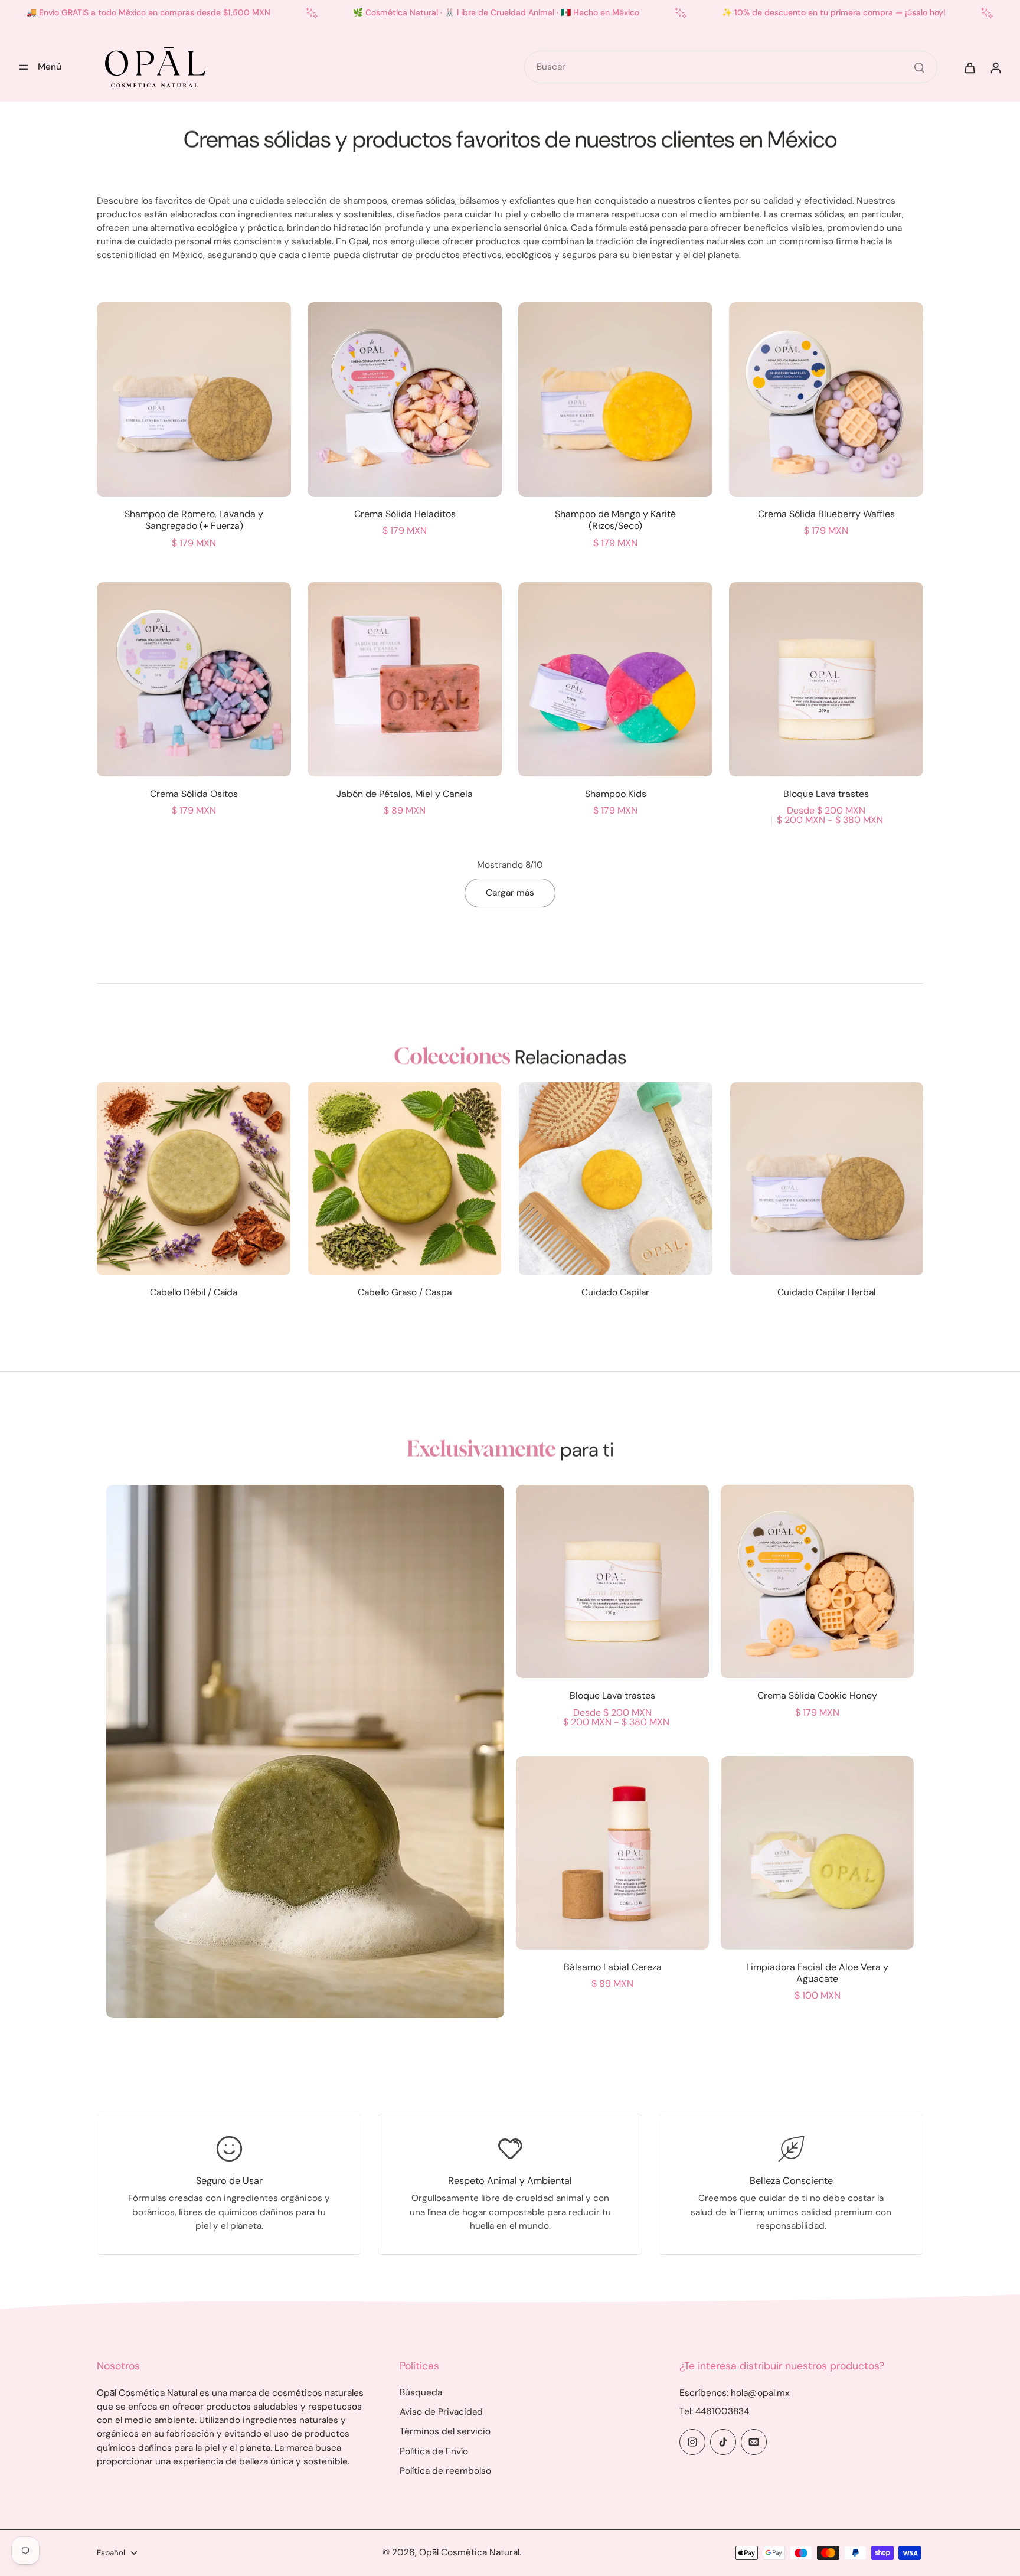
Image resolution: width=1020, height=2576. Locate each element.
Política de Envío (434, 2451)
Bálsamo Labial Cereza (613, 1967)
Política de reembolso (445, 2471)
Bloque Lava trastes (826, 794)
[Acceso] (995, 67)
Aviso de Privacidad (441, 2412)
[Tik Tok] (723, 2442)
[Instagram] (692, 2442)
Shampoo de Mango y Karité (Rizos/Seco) (615, 520)
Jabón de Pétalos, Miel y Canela (405, 794)
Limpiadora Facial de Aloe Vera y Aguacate (817, 1973)
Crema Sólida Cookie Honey (817, 1695)
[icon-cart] (969, 67)
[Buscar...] (919, 67)
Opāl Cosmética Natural (469, 2552)
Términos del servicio (445, 2431)
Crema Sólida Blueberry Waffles (826, 514)
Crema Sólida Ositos (194, 794)
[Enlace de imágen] (305, 1751)
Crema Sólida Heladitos (405, 514)
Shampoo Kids (616, 794)
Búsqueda (421, 2392)
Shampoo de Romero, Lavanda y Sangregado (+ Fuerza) (194, 520)
